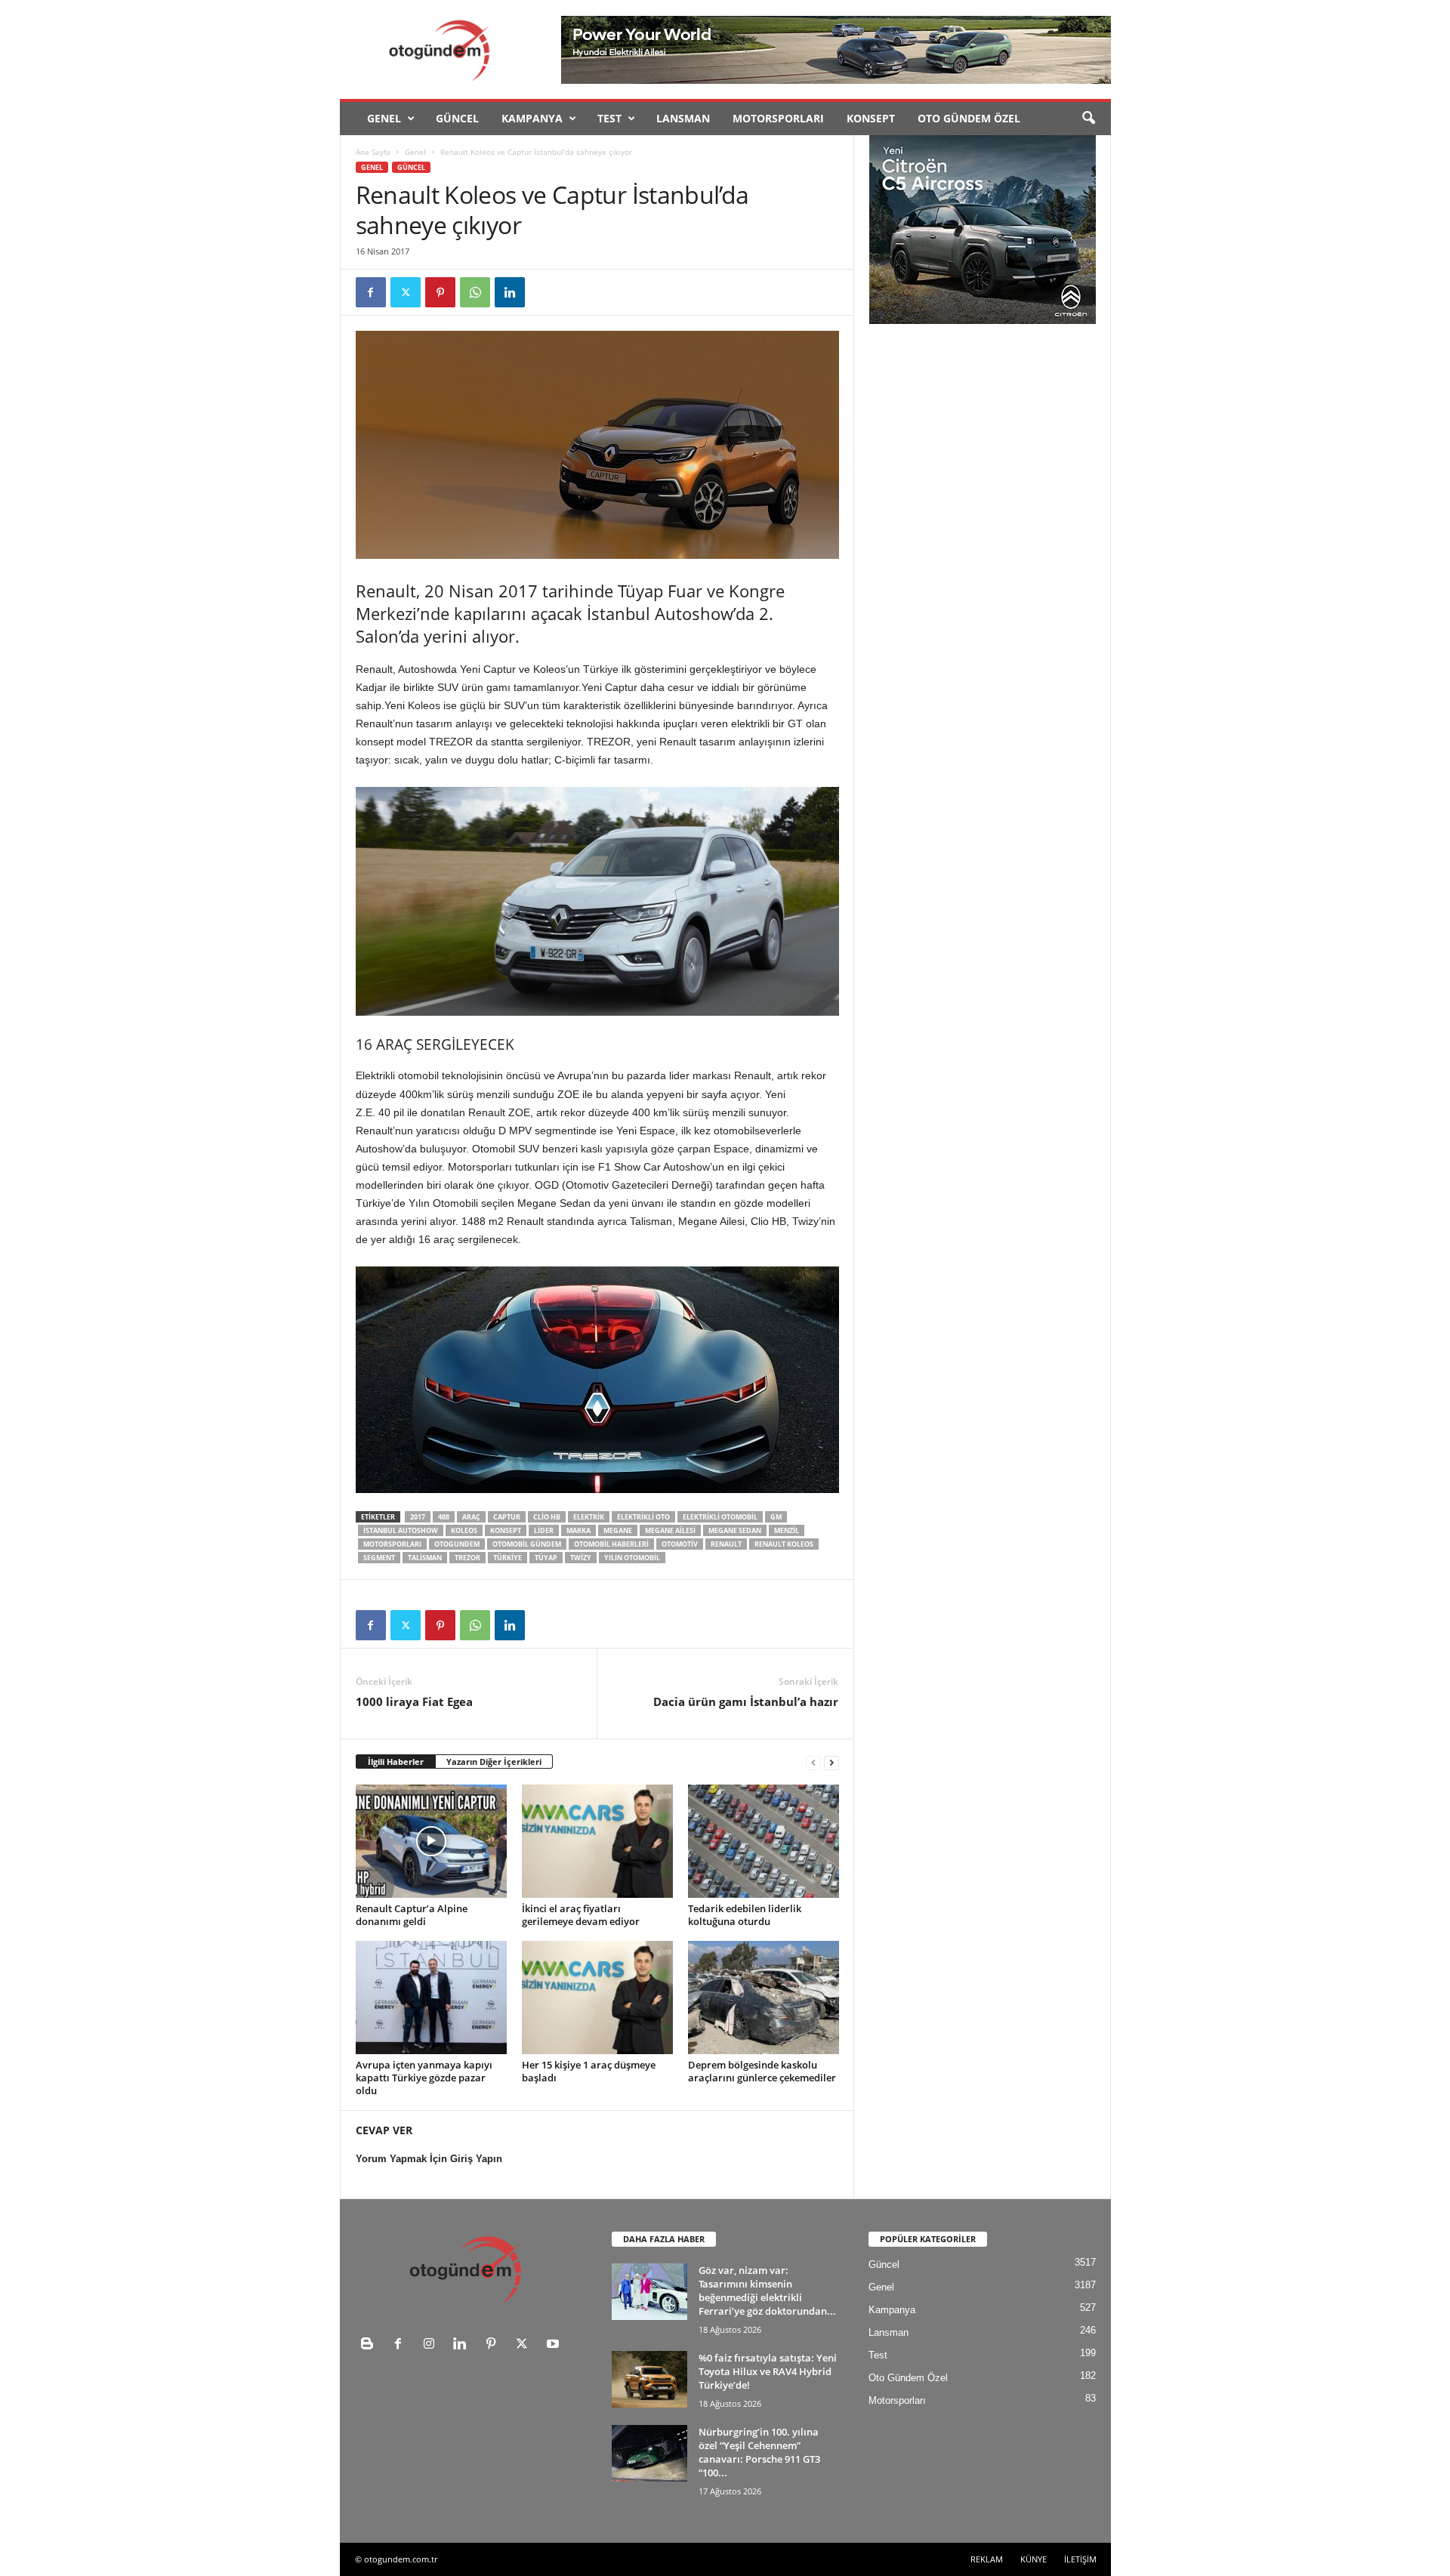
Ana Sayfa (373, 152)
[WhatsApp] (475, 292)
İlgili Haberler (396, 1762)
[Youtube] (555, 2345)
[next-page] (831, 1762)
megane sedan (735, 1530)
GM (776, 1517)
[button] (1088, 119)
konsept (506, 1530)
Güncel (457, 118)
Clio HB (547, 1517)
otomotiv (680, 1544)
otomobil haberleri (611, 1544)
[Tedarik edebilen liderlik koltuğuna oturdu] (764, 1841)
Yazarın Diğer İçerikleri (494, 1762)
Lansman (683, 118)
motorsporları (392, 1544)
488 (444, 1517)
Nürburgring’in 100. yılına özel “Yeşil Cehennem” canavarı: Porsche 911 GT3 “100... (759, 2452)
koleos (464, 1530)
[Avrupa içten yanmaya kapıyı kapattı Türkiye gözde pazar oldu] (431, 1998)
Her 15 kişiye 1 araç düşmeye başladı (589, 2071)
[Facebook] (371, 292)
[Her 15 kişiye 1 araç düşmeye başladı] (597, 1998)
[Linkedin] (510, 292)
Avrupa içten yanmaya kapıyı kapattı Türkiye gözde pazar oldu (424, 2078)
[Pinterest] (440, 292)
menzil (787, 1530)
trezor (467, 1558)
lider (544, 1530)
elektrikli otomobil (720, 1517)
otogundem (457, 1544)
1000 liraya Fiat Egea (414, 1701)
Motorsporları (778, 118)
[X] (406, 292)
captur (507, 1517)
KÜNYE (1034, 2559)
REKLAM (987, 2559)
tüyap (546, 1558)
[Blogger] (370, 2345)
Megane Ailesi (670, 1530)
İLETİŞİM (1080, 2559)
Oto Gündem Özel (969, 118)
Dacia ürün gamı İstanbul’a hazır (746, 1701)
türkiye (507, 1558)
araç (471, 1517)
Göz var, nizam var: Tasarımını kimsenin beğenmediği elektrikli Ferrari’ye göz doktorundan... (767, 2291)
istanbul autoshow (401, 1530)
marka (578, 1530)
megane (618, 1530)
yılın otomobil (632, 1558)
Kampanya (532, 118)
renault (726, 1544)
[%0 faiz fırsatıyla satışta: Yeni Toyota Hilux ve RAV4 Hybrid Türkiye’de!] (649, 2379)
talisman (425, 1558)
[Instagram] (432, 2345)
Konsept (871, 118)
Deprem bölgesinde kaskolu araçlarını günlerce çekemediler (762, 2071)
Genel (384, 118)
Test (609, 118)
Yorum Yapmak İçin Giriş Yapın (429, 2159)
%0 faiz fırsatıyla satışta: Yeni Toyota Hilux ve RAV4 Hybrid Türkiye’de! (768, 2371)
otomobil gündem (527, 1544)
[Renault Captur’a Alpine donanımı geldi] (431, 1841)
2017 (418, 1517)
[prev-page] (813, 1762)
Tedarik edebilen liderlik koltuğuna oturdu (745, 1915)
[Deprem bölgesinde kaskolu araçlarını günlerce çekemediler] (764, 1998)
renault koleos (784, 1544)
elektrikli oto (643, 1517)
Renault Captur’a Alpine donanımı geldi (412, 1915)
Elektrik (589, 1517)
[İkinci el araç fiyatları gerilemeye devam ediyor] (597, 1841)
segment (379, 1558)
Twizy (581, 1558)
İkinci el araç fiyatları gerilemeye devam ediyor (581, 1915)
